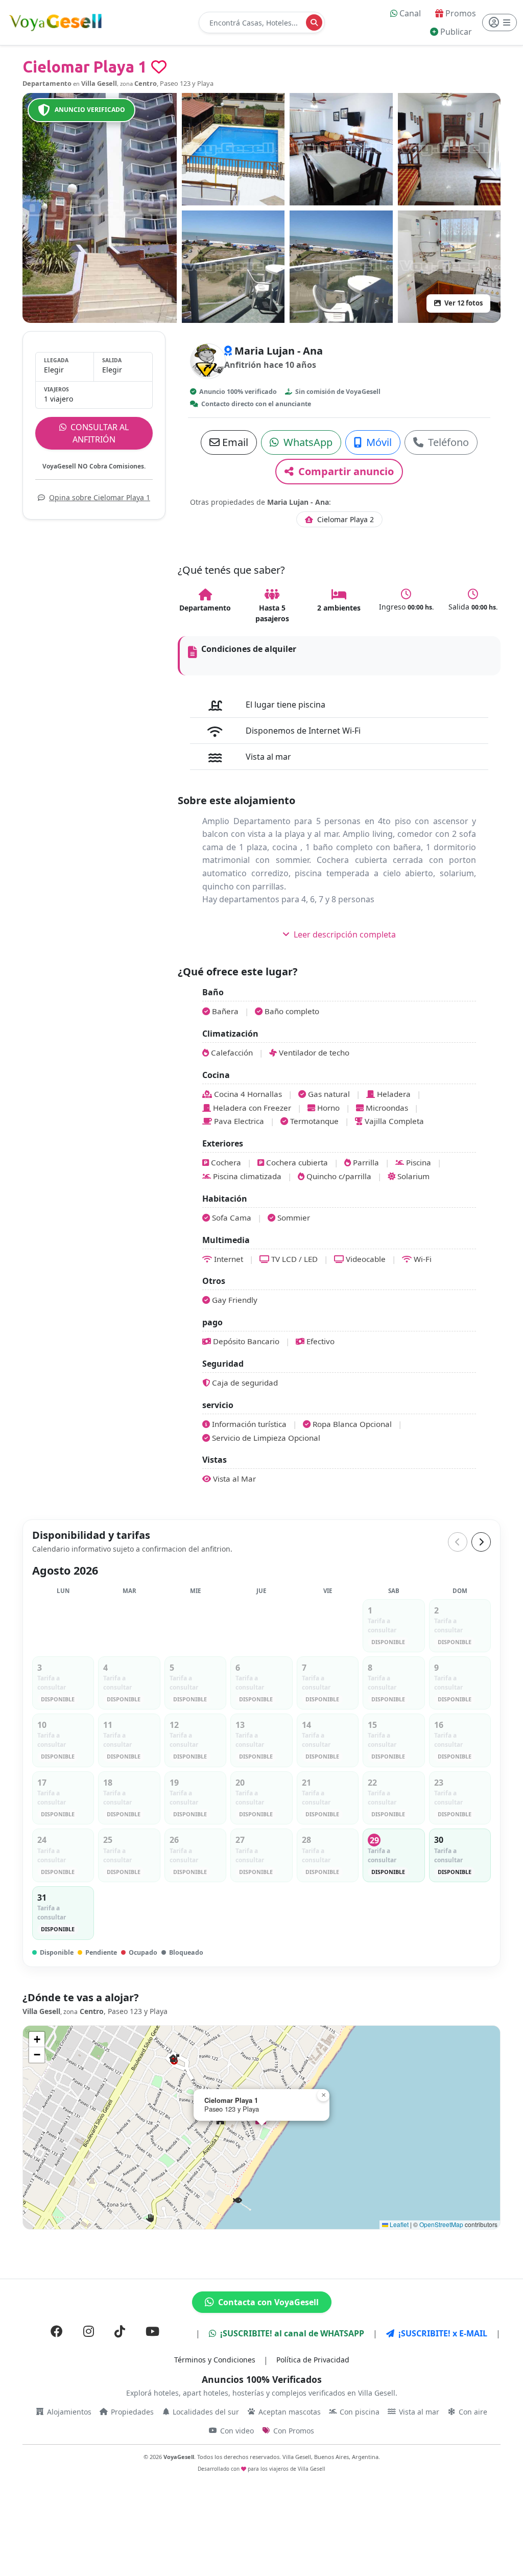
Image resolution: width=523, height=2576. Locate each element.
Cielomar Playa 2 (344, 519)
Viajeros (56, 389)
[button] (238, 2201)
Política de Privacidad (313, 2360)
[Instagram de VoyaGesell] (89, 2331)
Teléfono (447, 442)
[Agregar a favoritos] (159, 67)
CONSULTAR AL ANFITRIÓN (99, 433)
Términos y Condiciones (215, 2360)
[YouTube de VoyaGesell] (152, 2331)
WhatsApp (307, 442)
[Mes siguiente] (481, 1542)
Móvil (378, 442)
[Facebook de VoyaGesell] (57, 2331)
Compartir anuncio (345, 471)
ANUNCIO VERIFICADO (90, 110)
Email (234, 442)
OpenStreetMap (441, 2224)
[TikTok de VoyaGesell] (120, 2331)
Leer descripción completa (344, 934)
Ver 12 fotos (463, 303)
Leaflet (398, 2224)
